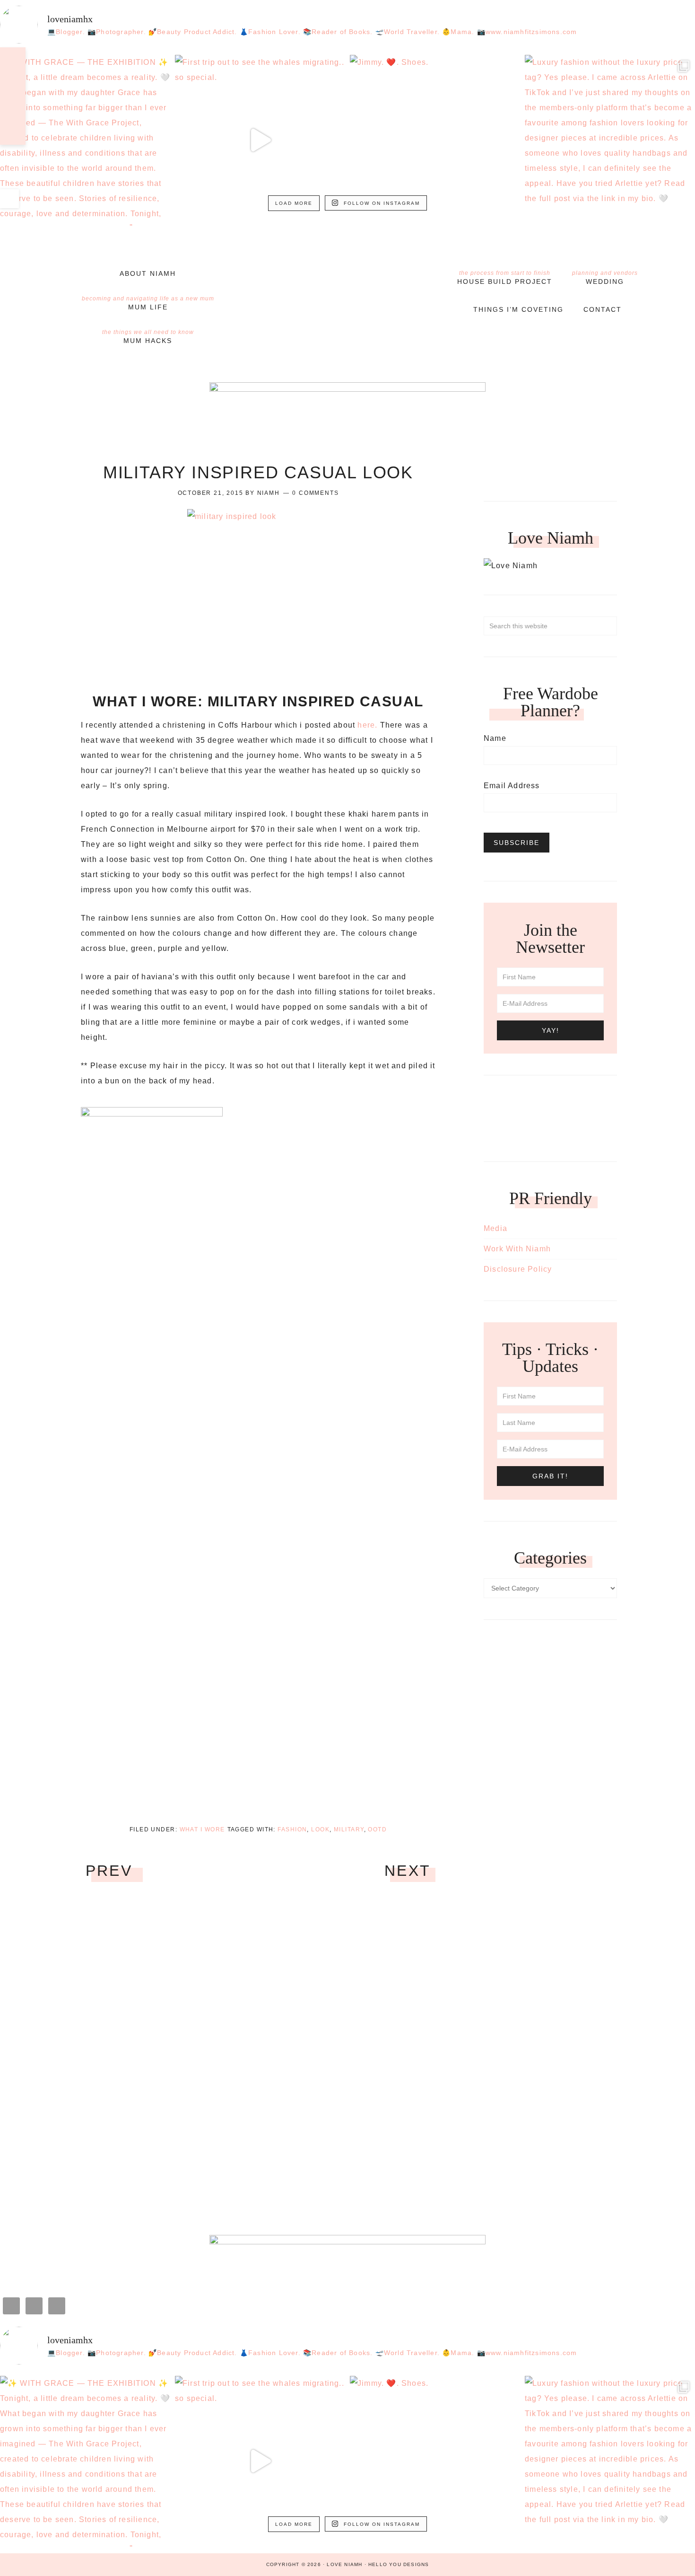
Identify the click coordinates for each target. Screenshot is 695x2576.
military (349, 1829)
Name (495, 738)
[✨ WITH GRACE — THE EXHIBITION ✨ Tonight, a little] (85, 140)
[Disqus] (258, 2051)
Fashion (292, 1829)
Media (495, 1228)
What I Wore (202, 1829)
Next (408, 1871)
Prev (109, 1871)
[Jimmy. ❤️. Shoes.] (435, 140)
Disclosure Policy (518, 1269)
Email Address (512, 786)
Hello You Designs (399, 2564)
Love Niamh (347, 278)
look (320, 1829)
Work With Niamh (517, 1249)
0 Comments (315, 493)
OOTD (377, 1829)
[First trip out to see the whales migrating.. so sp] (260, 140)
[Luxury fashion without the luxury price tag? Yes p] (610, 140)
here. (367, 725)
